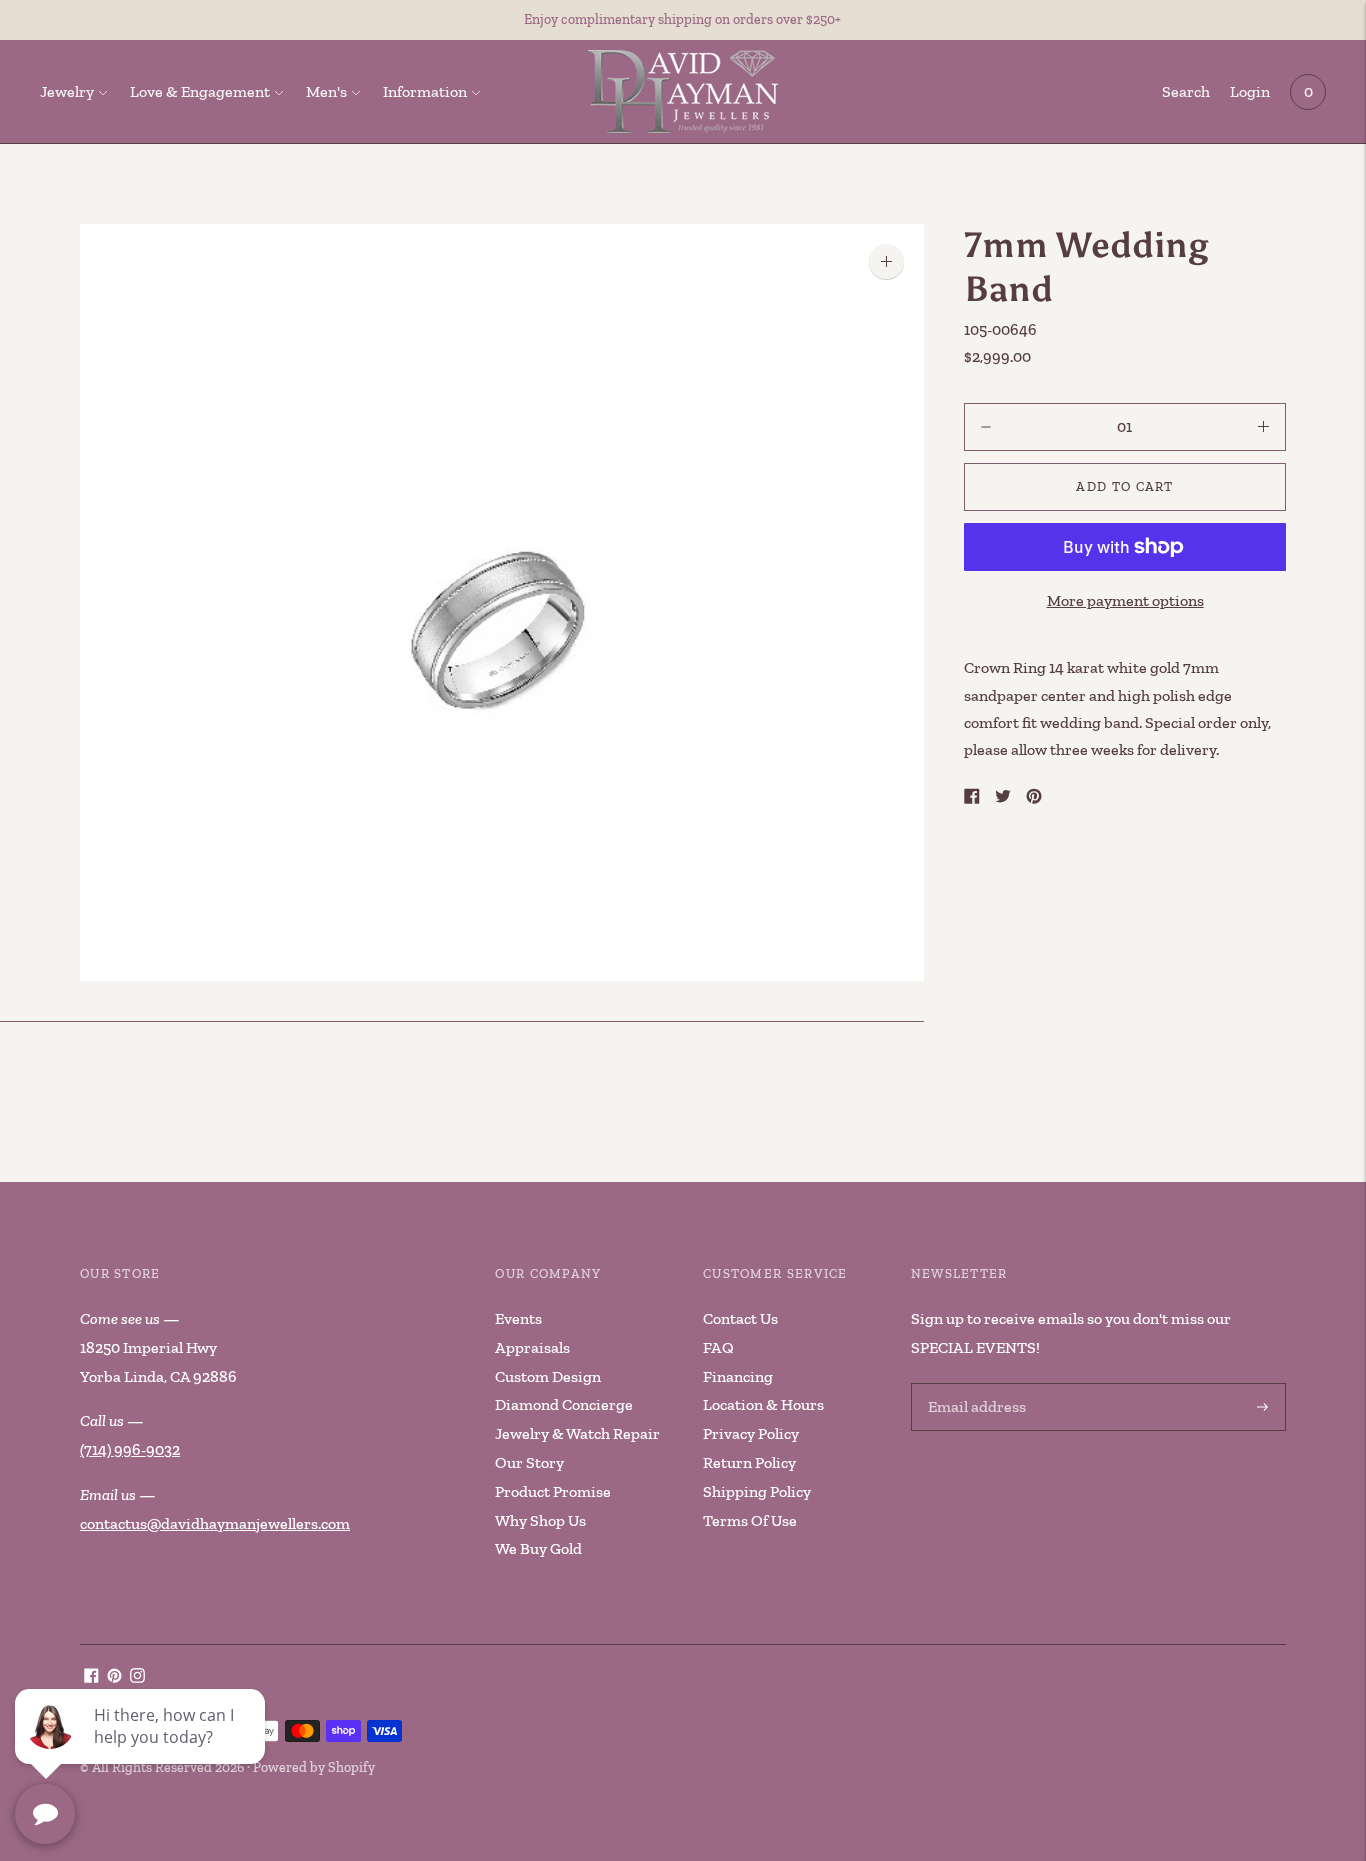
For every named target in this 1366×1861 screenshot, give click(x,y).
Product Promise (553, 1491)
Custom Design (548, 1376)
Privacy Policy (751, 1433)
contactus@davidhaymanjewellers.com (215, 1523)
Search (1186, 91)
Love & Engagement (200, 91)
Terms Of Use (750, 1520)
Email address (974, 1384)
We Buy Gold (538, 1548)
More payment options (1125, 600)
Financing (738, 1376)
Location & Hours (763, 1404)
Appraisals (532, 1347)
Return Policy (749, 1462)
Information (425, 91)
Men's (326, 91)
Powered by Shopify (314, 1767)
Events (518, 1318)
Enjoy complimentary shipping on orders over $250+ (682, 19)
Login (1250, 91)
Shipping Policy (757, 1491)
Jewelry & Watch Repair (577, 1433)
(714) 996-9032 (130, 1449)
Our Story (529, 1462)
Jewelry (67, 91)
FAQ (718, 1347)
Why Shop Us (540, 1520)
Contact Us (740, 1318)
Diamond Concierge (564, 1404)
